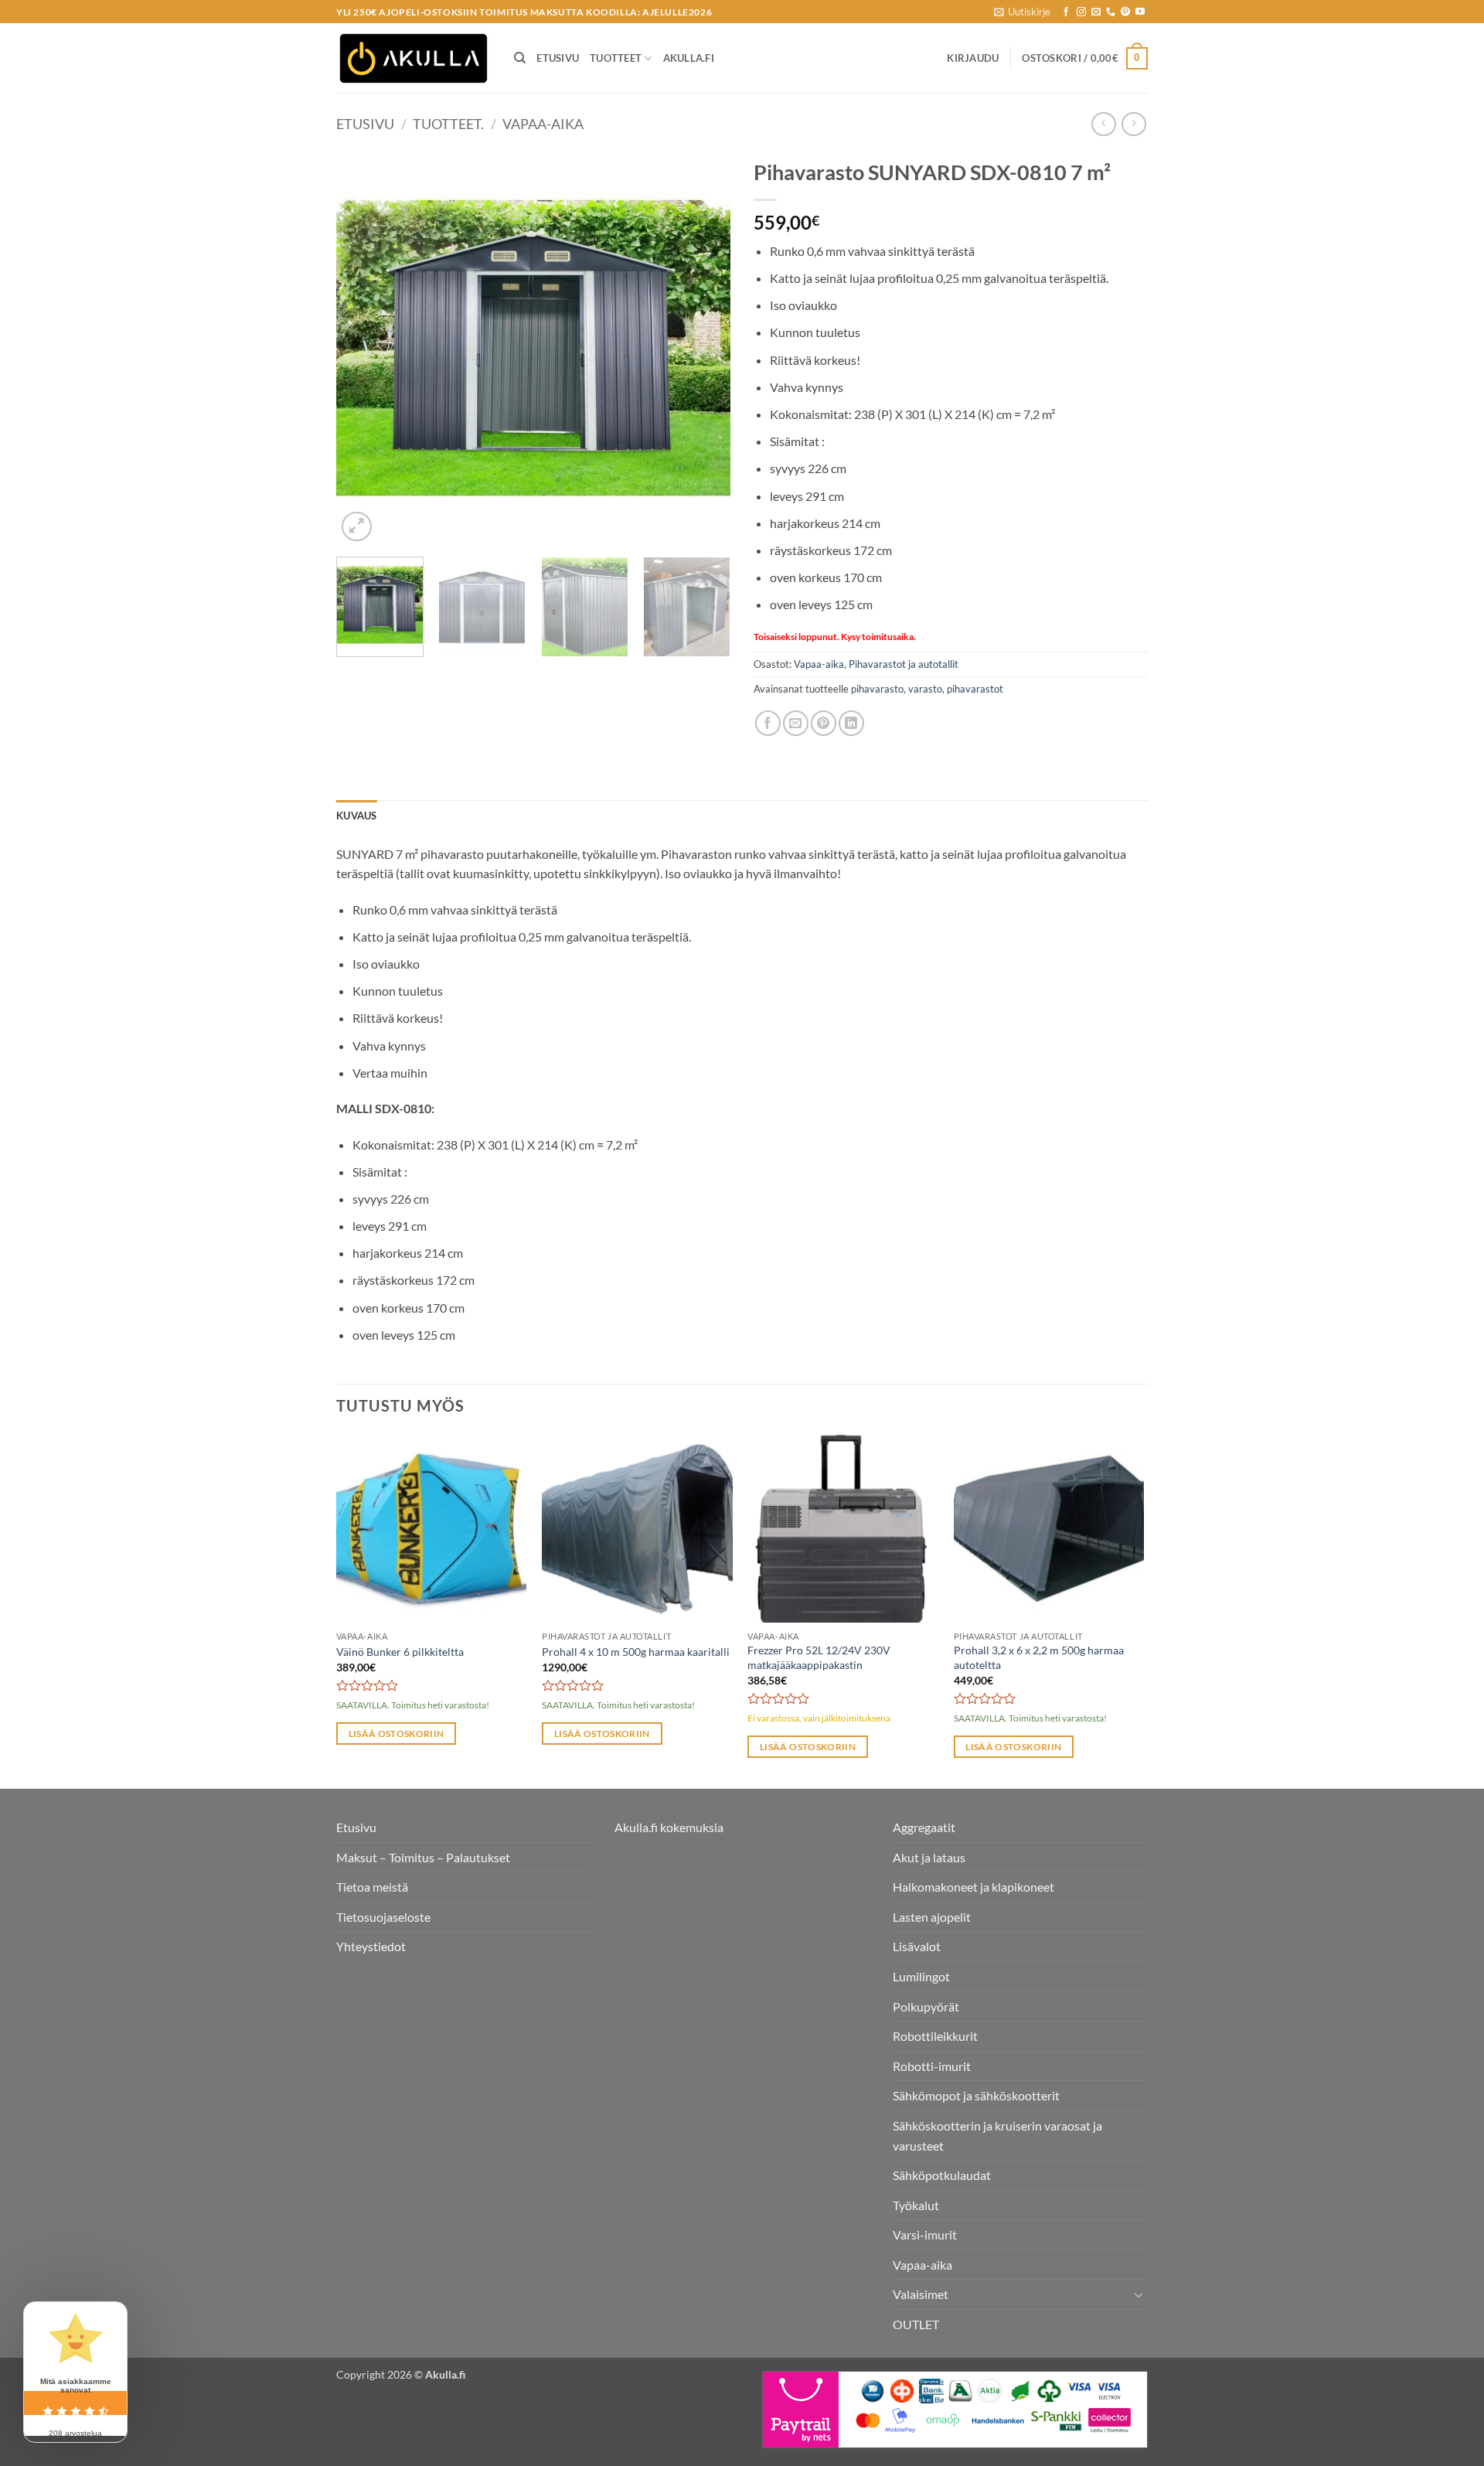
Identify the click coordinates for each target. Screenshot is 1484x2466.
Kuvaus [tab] (357, 816)
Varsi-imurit (925, 2234)
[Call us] (1111, 12)
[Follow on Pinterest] (1125, 12)
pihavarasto (877, 689)
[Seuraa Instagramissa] (1081, 12)
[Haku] (520, 58)
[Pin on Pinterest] (824, 723)
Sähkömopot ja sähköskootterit (976, 2095)
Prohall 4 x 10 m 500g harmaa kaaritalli (636, 1652)
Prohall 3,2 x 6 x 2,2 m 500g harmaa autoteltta (1039, 1657)
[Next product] (1103, 124)
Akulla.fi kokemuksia (669, 1827)
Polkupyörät (926, 2006)
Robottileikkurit (935, 2036)
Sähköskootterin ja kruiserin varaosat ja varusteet (997, 2136)
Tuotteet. (448, 124)
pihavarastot (975, 689)
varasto (925, 689)
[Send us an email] (1096, 12)
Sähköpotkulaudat (942, 2175)
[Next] (703, 348)
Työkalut (916, 2205)
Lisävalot (917, 1946)
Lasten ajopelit (932, 1917)
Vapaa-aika (543, 124)
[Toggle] (1139, 2294)
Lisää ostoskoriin (397, 1734)
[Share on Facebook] (768, 723)
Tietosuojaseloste (383, 1917)
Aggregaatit (924, 1827)
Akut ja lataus (929, 1857)
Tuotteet (616, 58)
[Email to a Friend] (796, 723)
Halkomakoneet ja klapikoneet (973, 1887)
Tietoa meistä (372, 1887)
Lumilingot (921, 1976)
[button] (1022, 12)
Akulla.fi (689, 58)
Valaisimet (921, 2294)
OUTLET (916, 2324)
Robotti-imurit (932, 2066)
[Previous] (363, 348)
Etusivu (558, 58)
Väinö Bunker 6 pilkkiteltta (400, 1652)
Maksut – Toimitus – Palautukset (423, 1857)
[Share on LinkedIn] (851, 723)
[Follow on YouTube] (1140, 12)
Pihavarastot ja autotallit (904, 664)
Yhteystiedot (371, 1946)
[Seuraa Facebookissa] (1066, 12)
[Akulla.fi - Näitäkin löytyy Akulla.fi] (414, 58)
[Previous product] (1133, 124)
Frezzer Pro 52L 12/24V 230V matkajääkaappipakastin (819, 1657)
